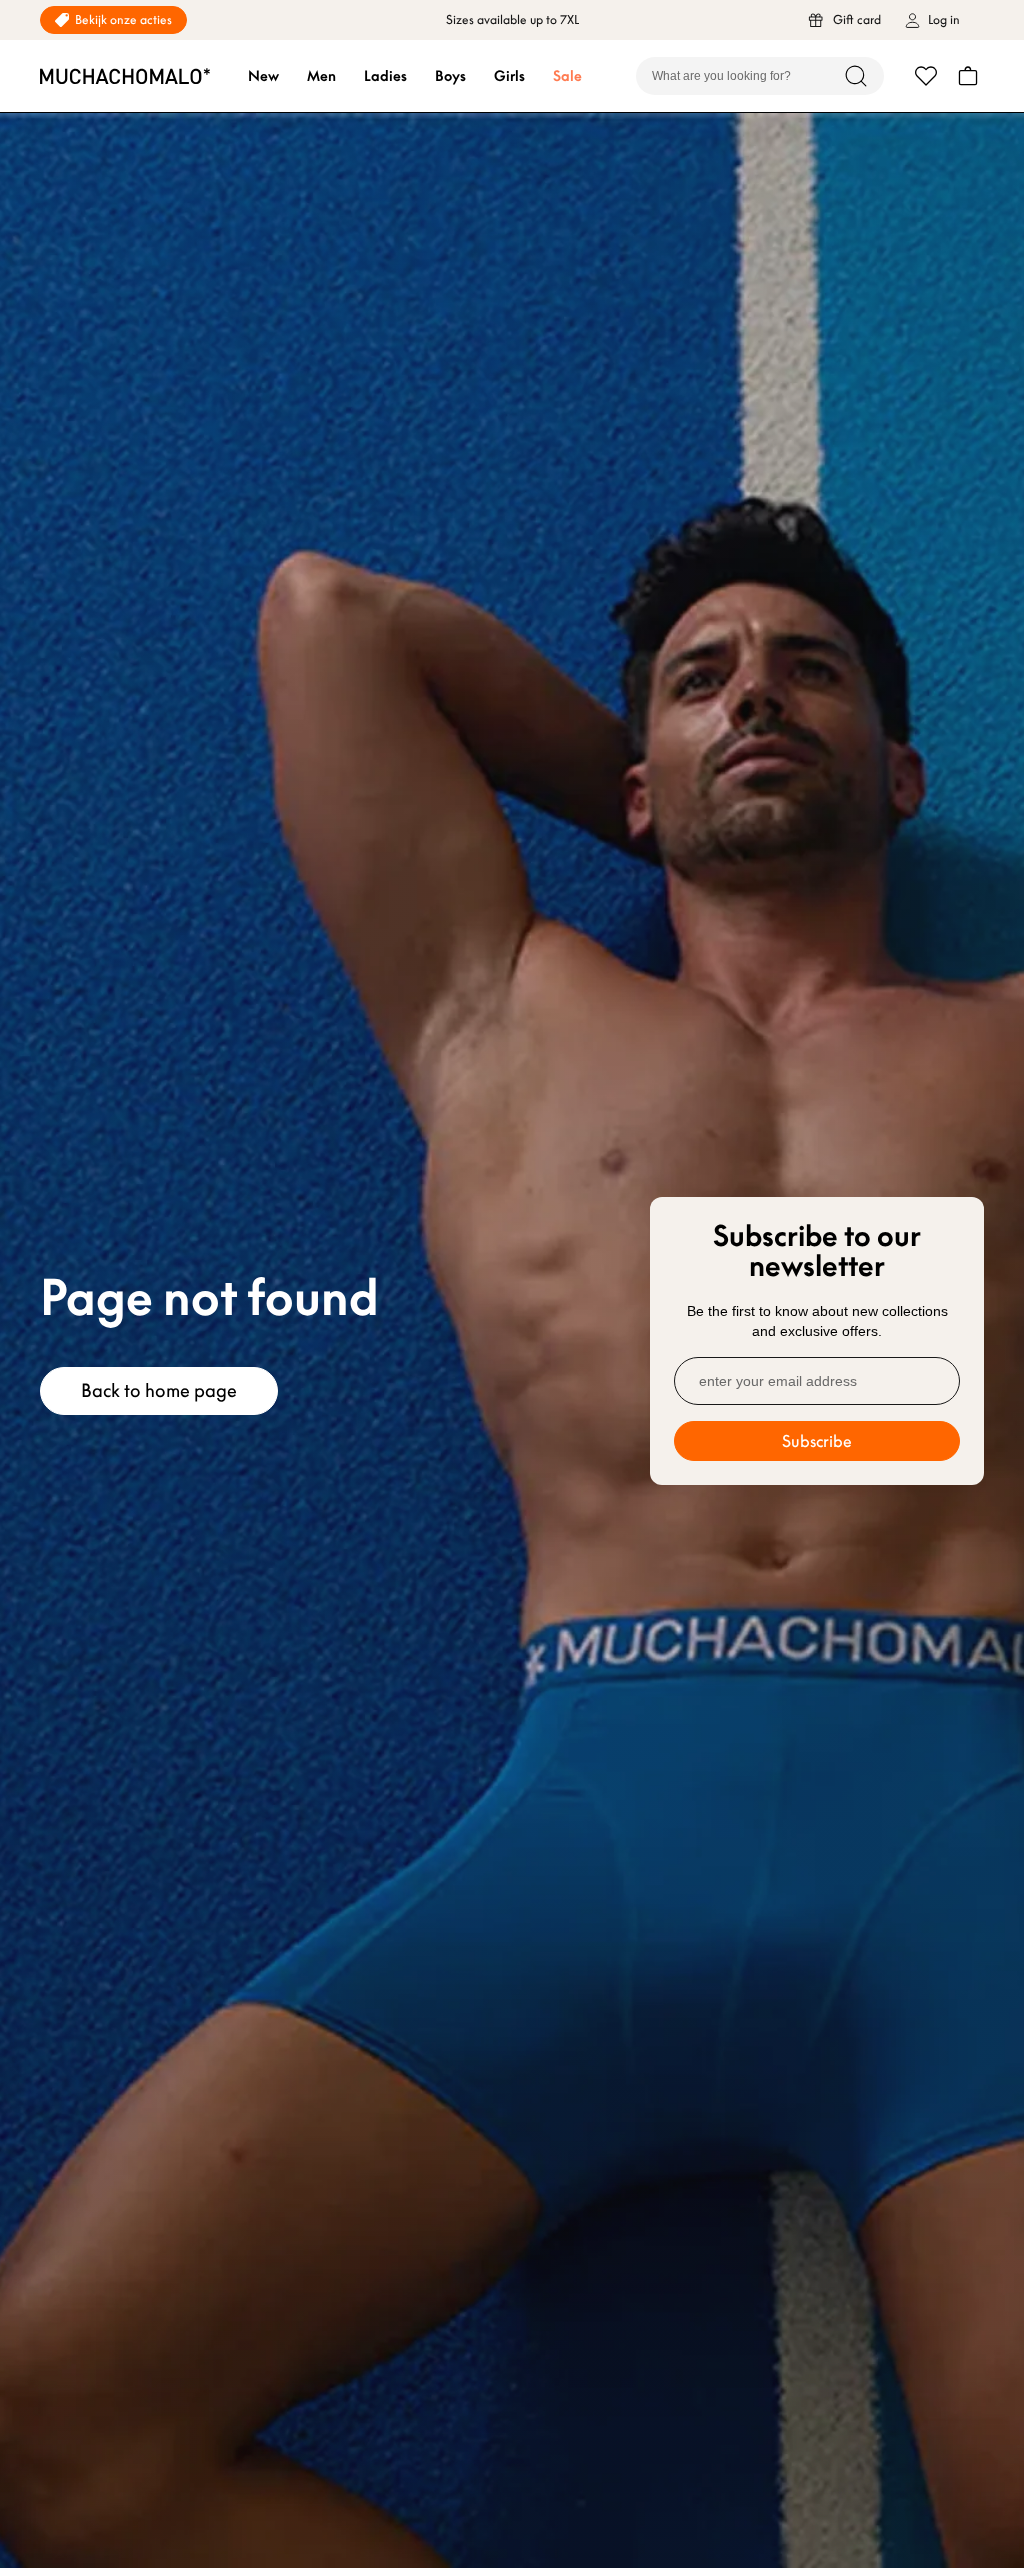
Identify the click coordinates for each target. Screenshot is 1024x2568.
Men (321, 76)
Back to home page (159, 1390)
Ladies (385, 76)
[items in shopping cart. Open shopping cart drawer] (968, 76)
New (263, 76)
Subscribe (817, 1441)
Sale (567, 76)
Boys (450, 76)
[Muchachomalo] (125, 76)
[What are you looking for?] (856, 76)
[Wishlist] (926, 76)
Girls (509, 76)
